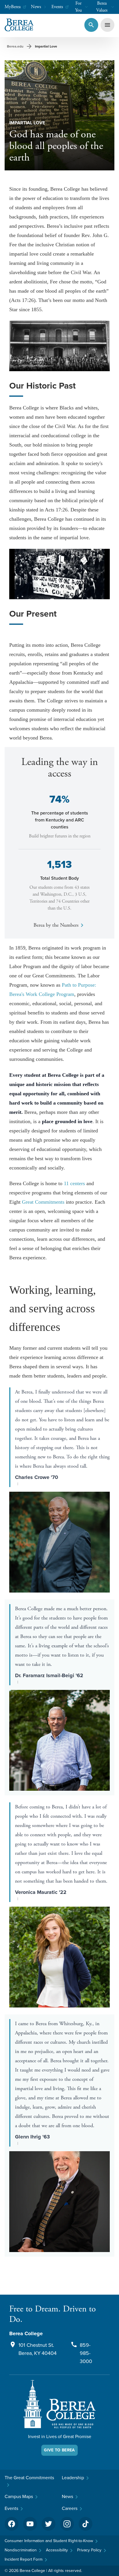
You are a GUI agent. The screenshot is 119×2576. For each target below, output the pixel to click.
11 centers (74, 1183)
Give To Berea (59, 2450)
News (36, 7)
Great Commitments (43, 1202)
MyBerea (13, 7)
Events (57, 7)
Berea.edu (15, 46)
